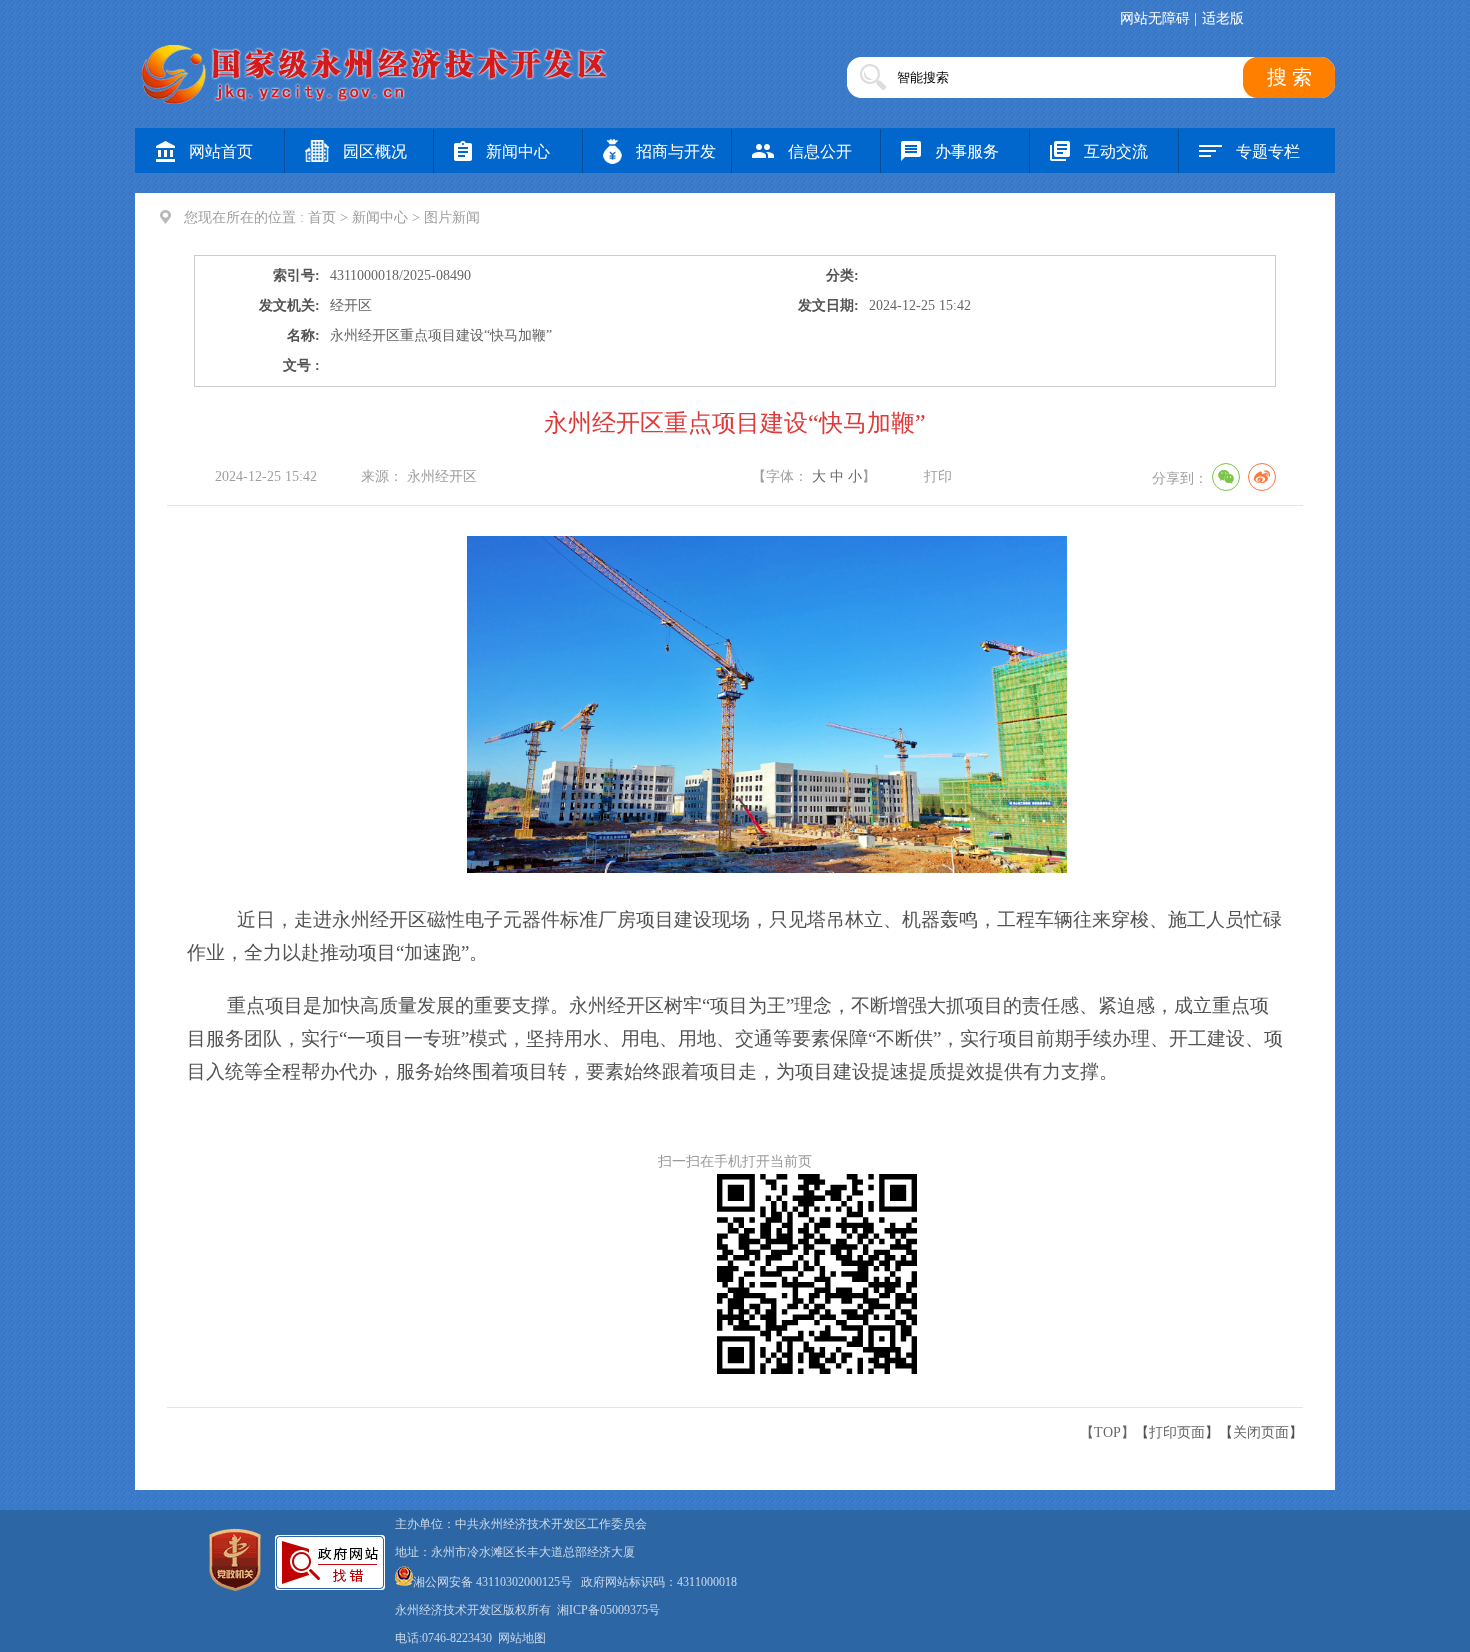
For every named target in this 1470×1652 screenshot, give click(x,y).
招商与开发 (676, 151)
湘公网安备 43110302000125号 (492, 1582)
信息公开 (820, 151)
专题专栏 (1268, 151)
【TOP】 (1107, 1432)
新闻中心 (518, 151)
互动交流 (1116, 151)
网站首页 (221, 151)
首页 (322, 217)
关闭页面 (1261, 1432)
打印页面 (1177, 1432)
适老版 (1223, 18)
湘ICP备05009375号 (608, 1610)
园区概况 (375, 151)
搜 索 (1289, 77)
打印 (938, 476)
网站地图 (522, 1638)
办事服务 (967, 151)
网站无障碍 (1155, 18)
